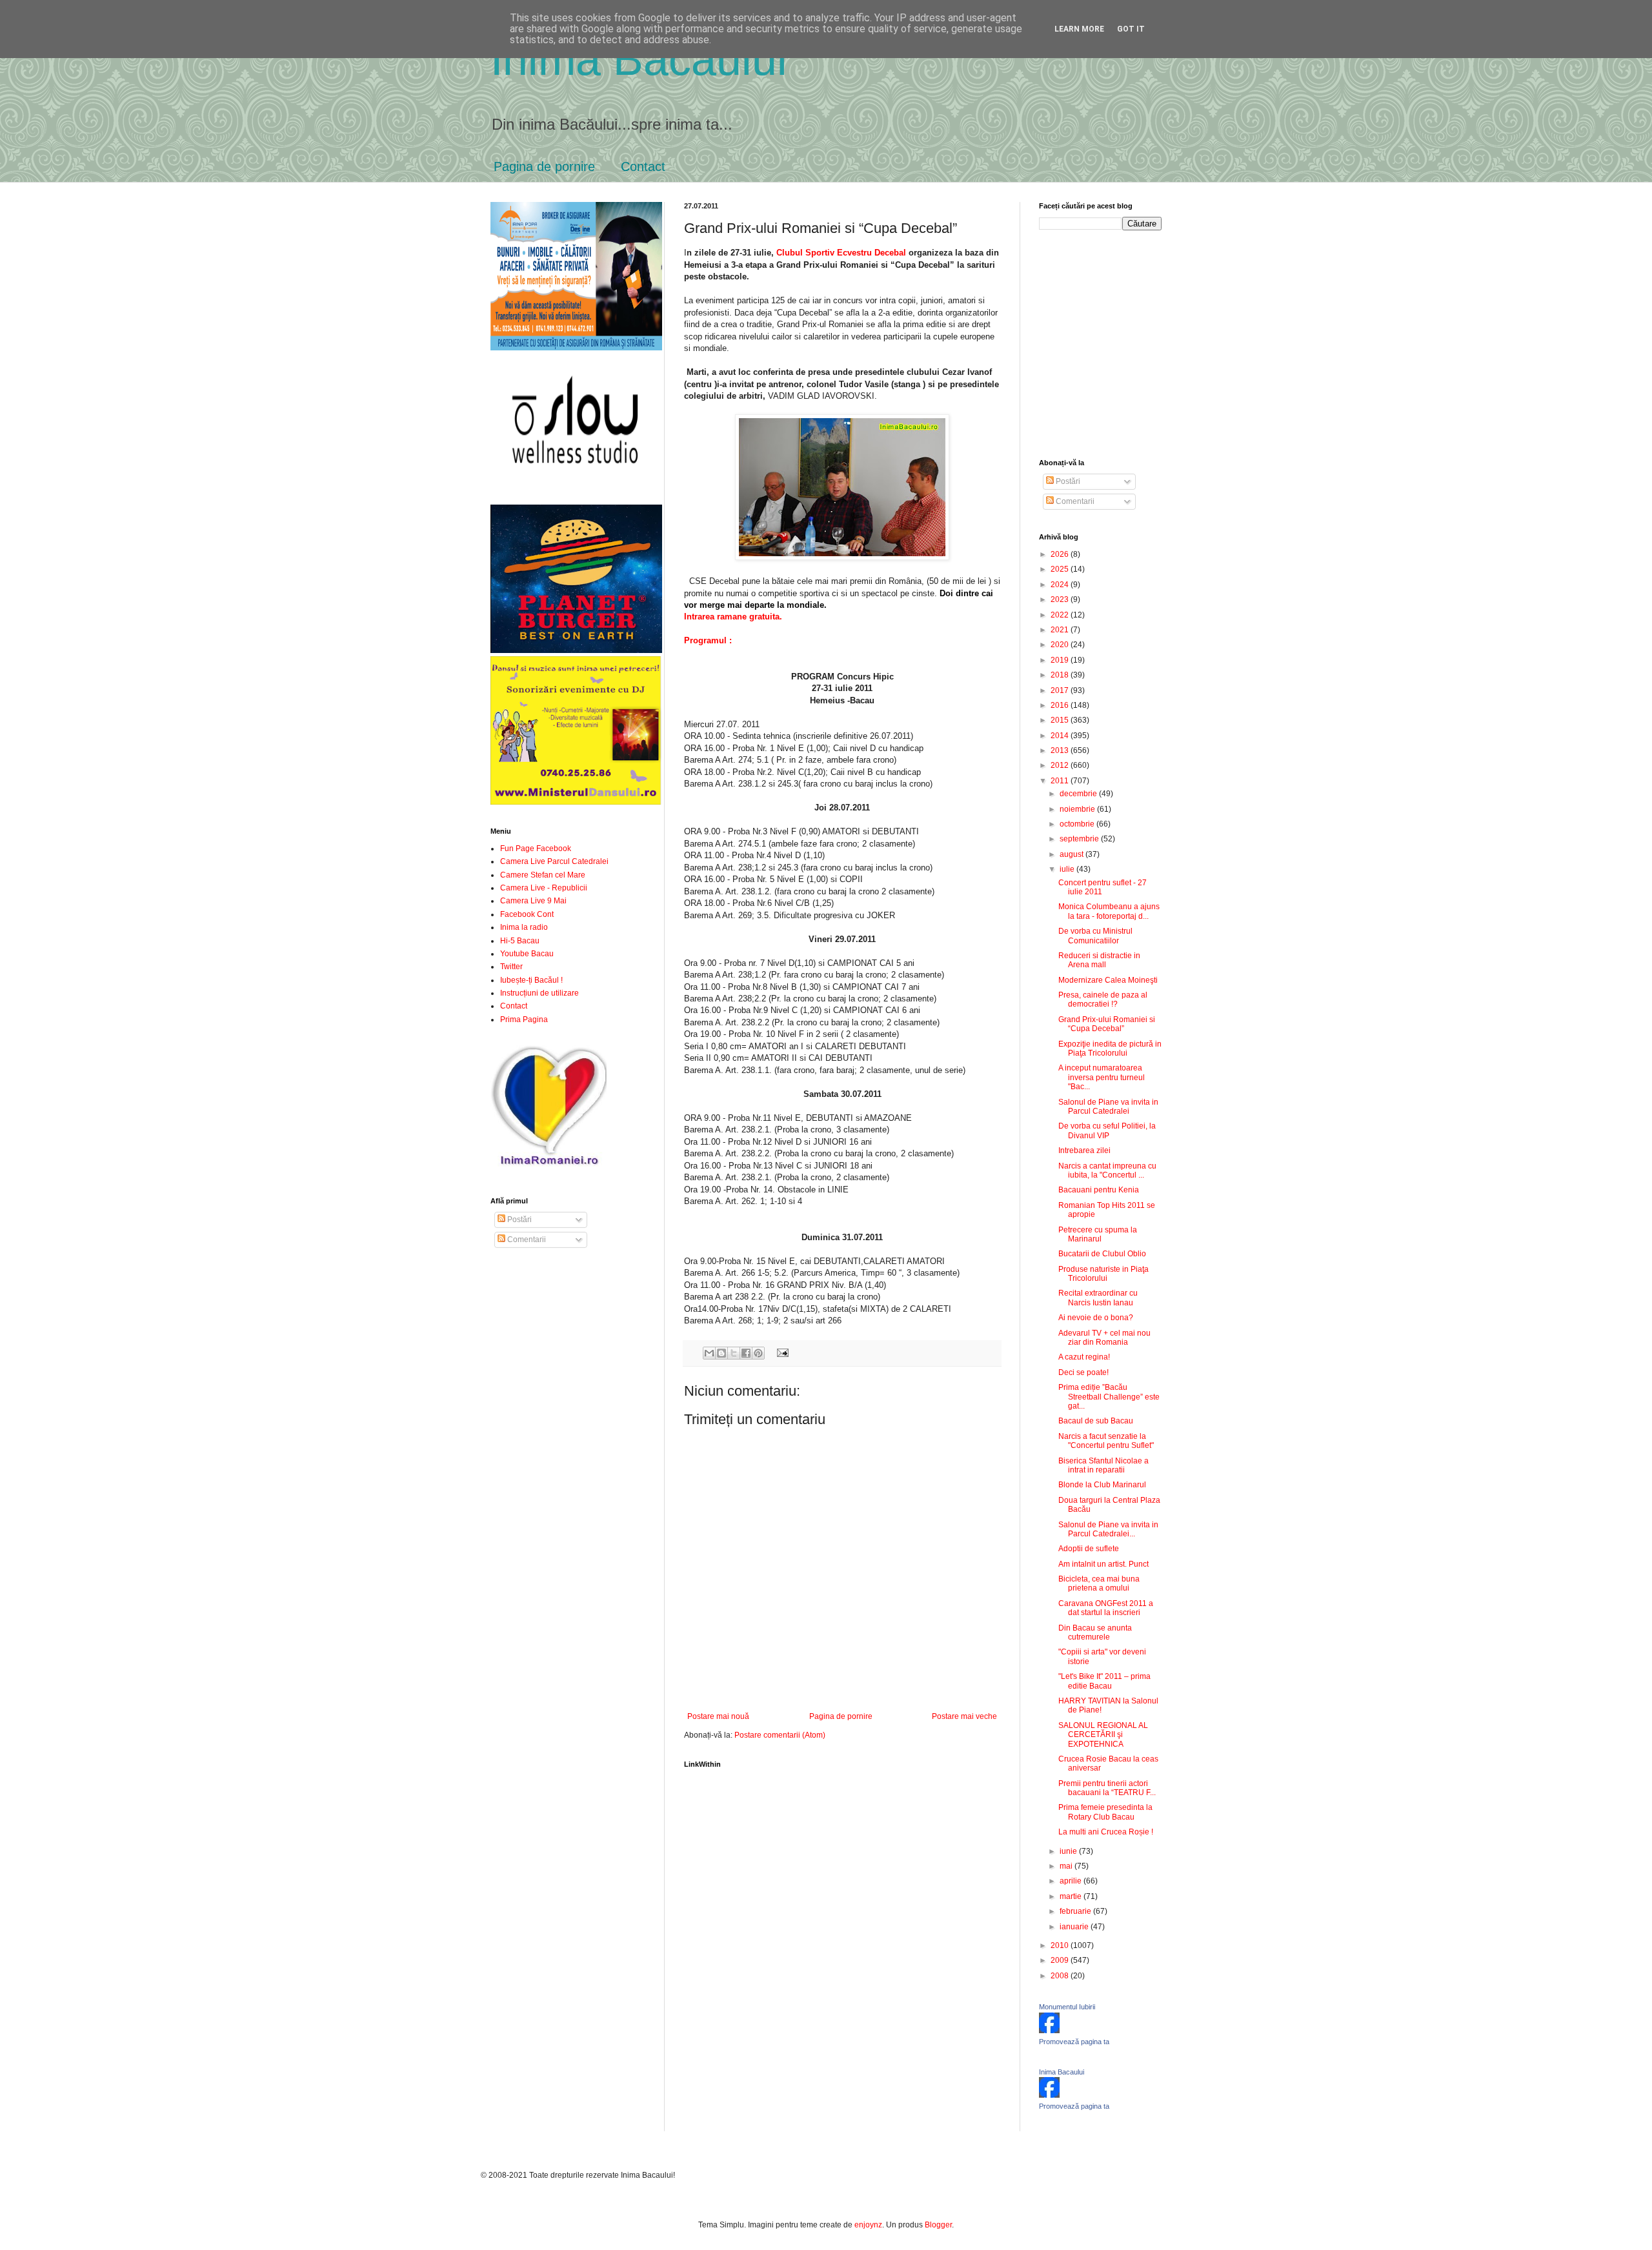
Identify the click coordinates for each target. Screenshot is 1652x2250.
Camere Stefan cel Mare (543, 875)
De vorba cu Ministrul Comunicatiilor (1095, 936)
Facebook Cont (527, 914)
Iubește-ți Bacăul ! (531, 980)
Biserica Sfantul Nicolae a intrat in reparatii (1103, 1465)
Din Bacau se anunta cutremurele (1095, 1632)
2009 (1061, 1960)
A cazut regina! (1084, 1357)
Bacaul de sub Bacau (1096, 1421)
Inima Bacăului (639, 59)
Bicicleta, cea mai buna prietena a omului (1099, 1583)
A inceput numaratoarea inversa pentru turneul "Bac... (1102, 1077)
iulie (1068, 869)
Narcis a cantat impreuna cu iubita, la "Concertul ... (1107, 1170)
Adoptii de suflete (1089, 1549)
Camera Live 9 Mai (533, 901)
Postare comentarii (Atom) (780, 1735)
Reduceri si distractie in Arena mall (1099, 960)
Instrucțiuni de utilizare (539, 993)
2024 (1061, 585)
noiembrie (1078, 809)
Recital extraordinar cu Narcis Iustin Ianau (1098, 1298)
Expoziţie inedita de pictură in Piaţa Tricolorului (1110, 1049)
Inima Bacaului (1062, 2072)
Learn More (1079, 29)
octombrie (1078, 824)
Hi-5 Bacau (520, 941)
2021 (1061, 630)
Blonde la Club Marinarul (1102, 1485)
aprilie (1072, 1881)
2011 (1061, 781)
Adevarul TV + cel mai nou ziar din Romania (1104, 1338)
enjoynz (868, 2225)
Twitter (511, 967)
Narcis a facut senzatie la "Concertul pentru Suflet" (1106, 1441)
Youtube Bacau (527, 954)
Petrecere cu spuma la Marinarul (1098, 1234)
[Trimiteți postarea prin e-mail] (781, 1352)
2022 (1061, 615)
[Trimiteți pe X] (734, 1353)
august (1073, 854)
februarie (1076, 1911)
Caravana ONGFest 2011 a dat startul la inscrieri (1106, 1608)
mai (1067, 1866)
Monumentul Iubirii (1067, 2007)
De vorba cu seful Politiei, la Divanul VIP (1107, 1130)
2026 (1061, 554)
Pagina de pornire (544, 166)
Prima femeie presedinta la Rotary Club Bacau (1105, 1812)
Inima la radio (524, 927)
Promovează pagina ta (1074, 2042)
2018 (1061, 675)
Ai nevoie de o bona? (1096, 1318)
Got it (1131, 29)
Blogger (938, 2225)
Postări (519, 1220)
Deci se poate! (1083, 1372)
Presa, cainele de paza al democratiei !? (1103, 999)
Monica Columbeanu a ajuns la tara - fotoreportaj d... (1109, 911)
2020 (1061, 645)
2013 (1061, 750)
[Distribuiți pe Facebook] (746, 1353)
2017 (1061, 690)
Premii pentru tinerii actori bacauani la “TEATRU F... (1107, 1788)
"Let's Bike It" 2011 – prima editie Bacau (1104, 1681)
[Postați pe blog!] (721, 1353)
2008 (1061, 1976)
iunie (1069, 1851)
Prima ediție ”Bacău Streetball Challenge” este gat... (1109, 1397)
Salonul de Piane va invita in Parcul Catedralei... (1108, 1529)
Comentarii (526, 1240)
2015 (1061, 720)
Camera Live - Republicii (544, 888)
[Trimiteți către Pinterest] (758, 1353)
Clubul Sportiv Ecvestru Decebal (841, 253)
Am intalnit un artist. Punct (1103, 1564)
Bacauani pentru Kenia (1099, 1190)
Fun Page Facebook (536, 849)
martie (1072, 1896)
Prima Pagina (524, 1020)
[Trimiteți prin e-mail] (709, 1353)
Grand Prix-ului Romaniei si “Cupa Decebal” (1107, 1024)
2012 (1061, 765)
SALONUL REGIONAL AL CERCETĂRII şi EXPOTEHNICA (1103, 1735)
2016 (1061, 705)
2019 (1061, 660)
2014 (1061, 736)
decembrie (1079, 794)
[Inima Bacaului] (1049, 2095)
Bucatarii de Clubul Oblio (1102, 1254)
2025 (1061, 569)
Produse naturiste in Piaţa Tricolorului (1103, 1274)
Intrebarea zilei (1084, 1150)
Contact (643, 166)
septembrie (1080, 839)
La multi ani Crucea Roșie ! (1106, 1832)
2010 (1061, 1945)
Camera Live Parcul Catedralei (554, 861)
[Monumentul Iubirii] (1049, 2031)
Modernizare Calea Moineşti (1108, 980)
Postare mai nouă (718, 1716)
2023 (1061, 599)
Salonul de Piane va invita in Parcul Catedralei (1108, 1107)
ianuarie (1075, 1927)
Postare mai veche (964, 1716)
